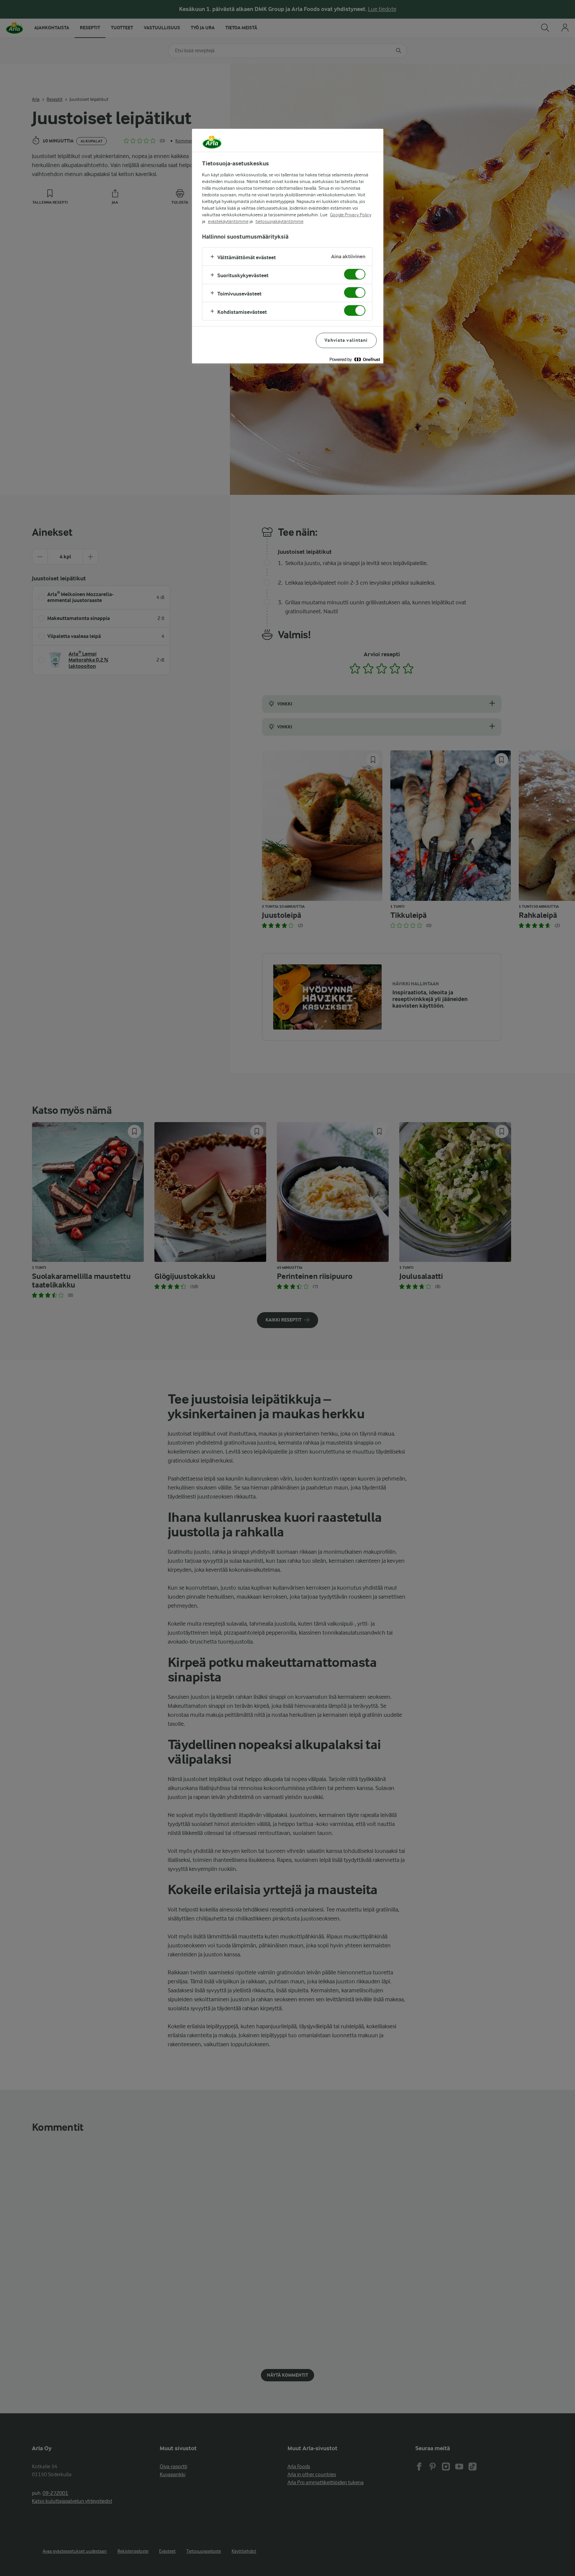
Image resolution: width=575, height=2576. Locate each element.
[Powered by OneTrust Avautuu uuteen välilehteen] (355, 359)
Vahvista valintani (346, 340)
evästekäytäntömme (228, 221)
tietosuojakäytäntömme (280, 221)
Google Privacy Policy (351, 215)
